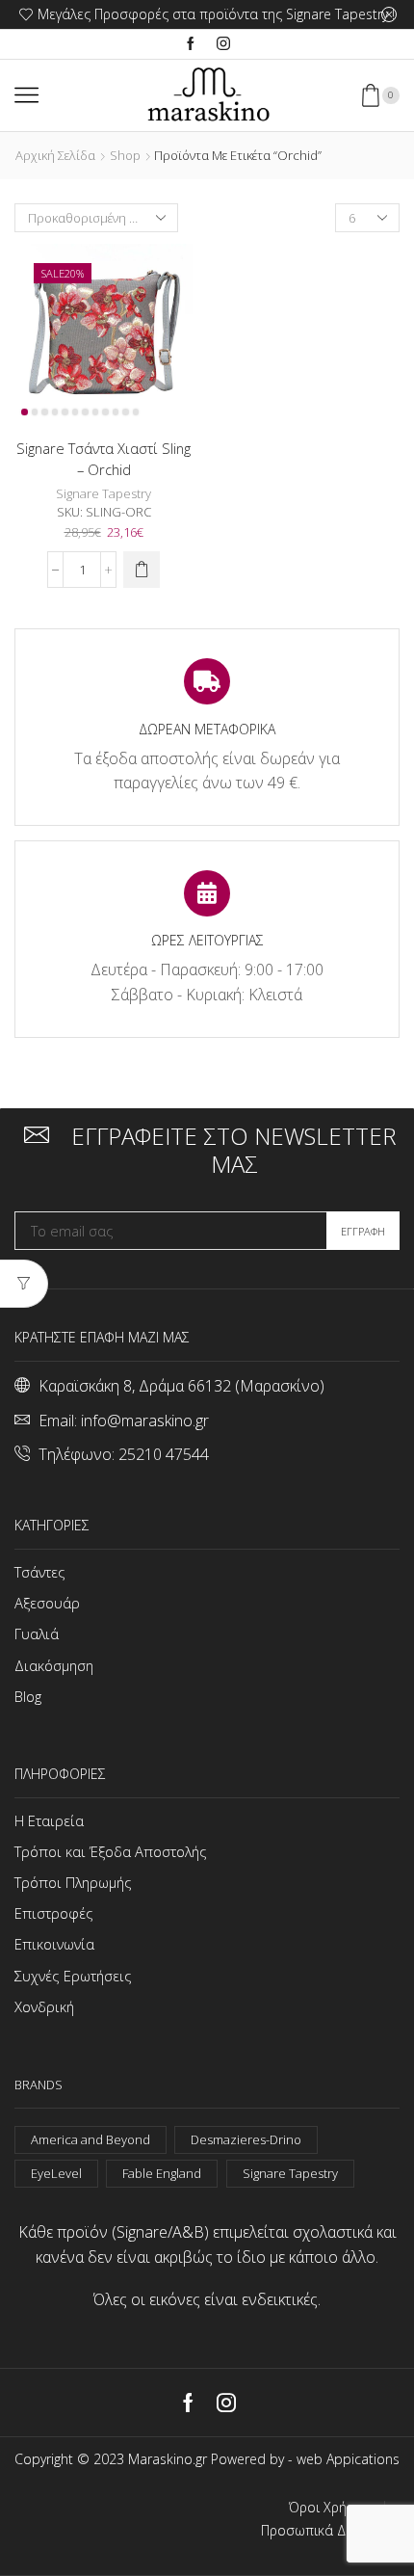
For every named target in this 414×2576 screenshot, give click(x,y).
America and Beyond (91, 2139)
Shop (125, 155)
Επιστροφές (54, 1913)
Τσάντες (40, 1572)
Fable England (162, 2173)
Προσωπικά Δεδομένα (330, 2531)
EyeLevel (56, 2173)
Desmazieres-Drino (246, 2139)
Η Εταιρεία (49, 1820)
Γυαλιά (37, 1633)
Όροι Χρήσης (329, 2508)
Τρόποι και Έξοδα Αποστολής (111, 1851)
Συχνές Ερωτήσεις (73, 1976)
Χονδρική (44, 2006)
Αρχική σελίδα (55, 155)
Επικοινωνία (54, 1944)
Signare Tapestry (103, 493)
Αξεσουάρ (47, 1603)
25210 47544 (164, 1454)
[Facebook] (191, 44)
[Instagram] (223, 44)
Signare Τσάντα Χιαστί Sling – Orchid (103, 459)
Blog (28, 1696)
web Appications (348, 2459)
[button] (142, 570)
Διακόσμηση (54, 1665)
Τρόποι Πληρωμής (73, 1882)
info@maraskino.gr (145, 1421)
